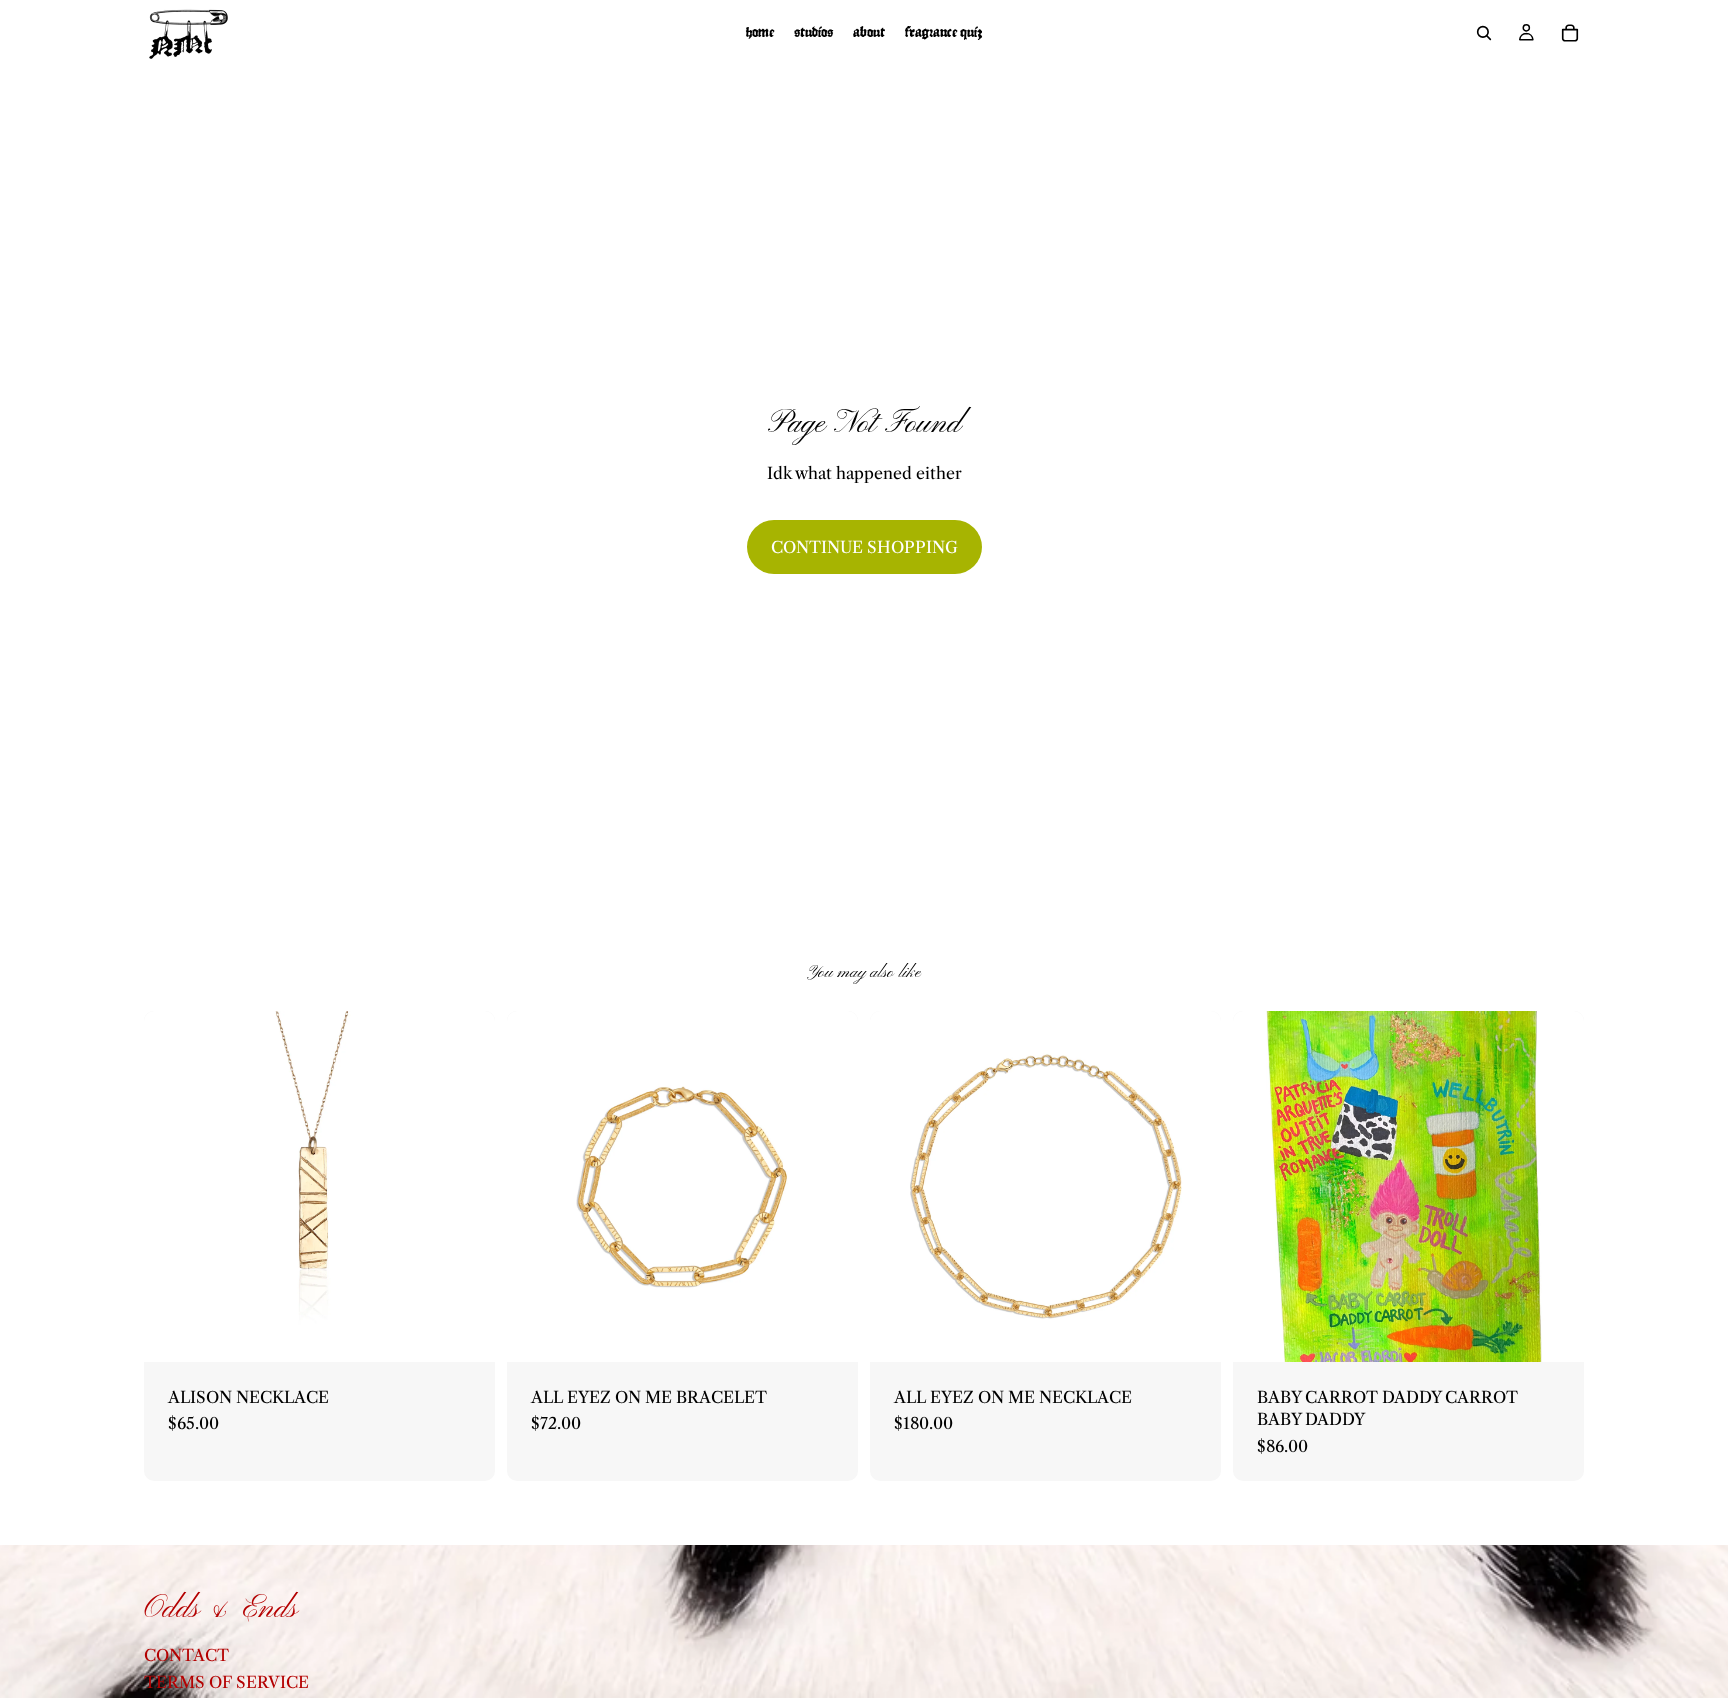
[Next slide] (1191, 1186)
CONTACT (186, 1655)
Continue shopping (864, 547)
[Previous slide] (900, 1186)
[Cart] (1570, 33)
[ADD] (464, 1331)
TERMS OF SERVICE (226, 1682)
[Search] (1484, 33)
